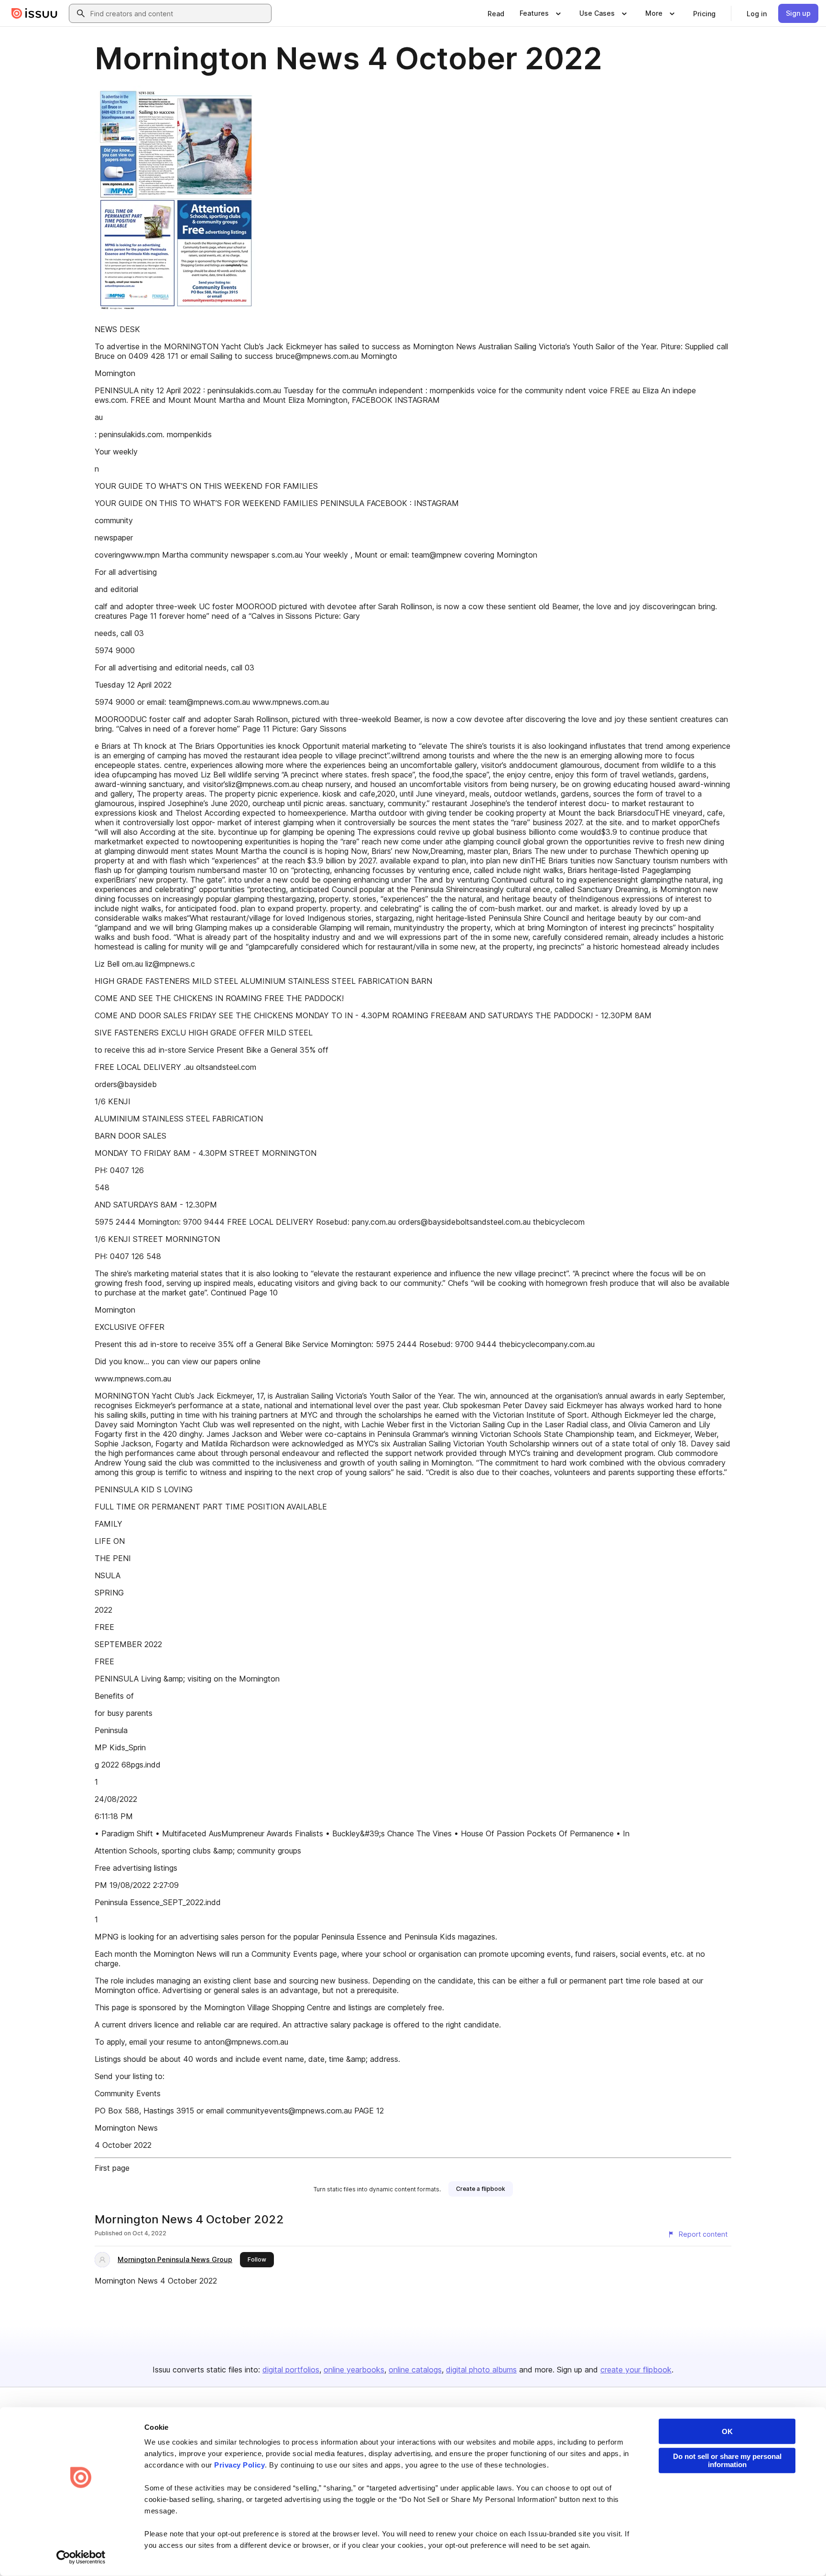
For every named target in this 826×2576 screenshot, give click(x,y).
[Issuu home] (34, 13)
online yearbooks (354, 2370)
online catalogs (415, 2370)
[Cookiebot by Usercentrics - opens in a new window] (81, 2557)
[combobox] (179, 13)
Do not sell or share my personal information (727, 2460)
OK (727, 2431)
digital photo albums (481, 2370)
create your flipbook (636, 2370)
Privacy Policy (239, 2465)
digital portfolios (291, 2370)
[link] (496, 13)
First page (112, 2168)
